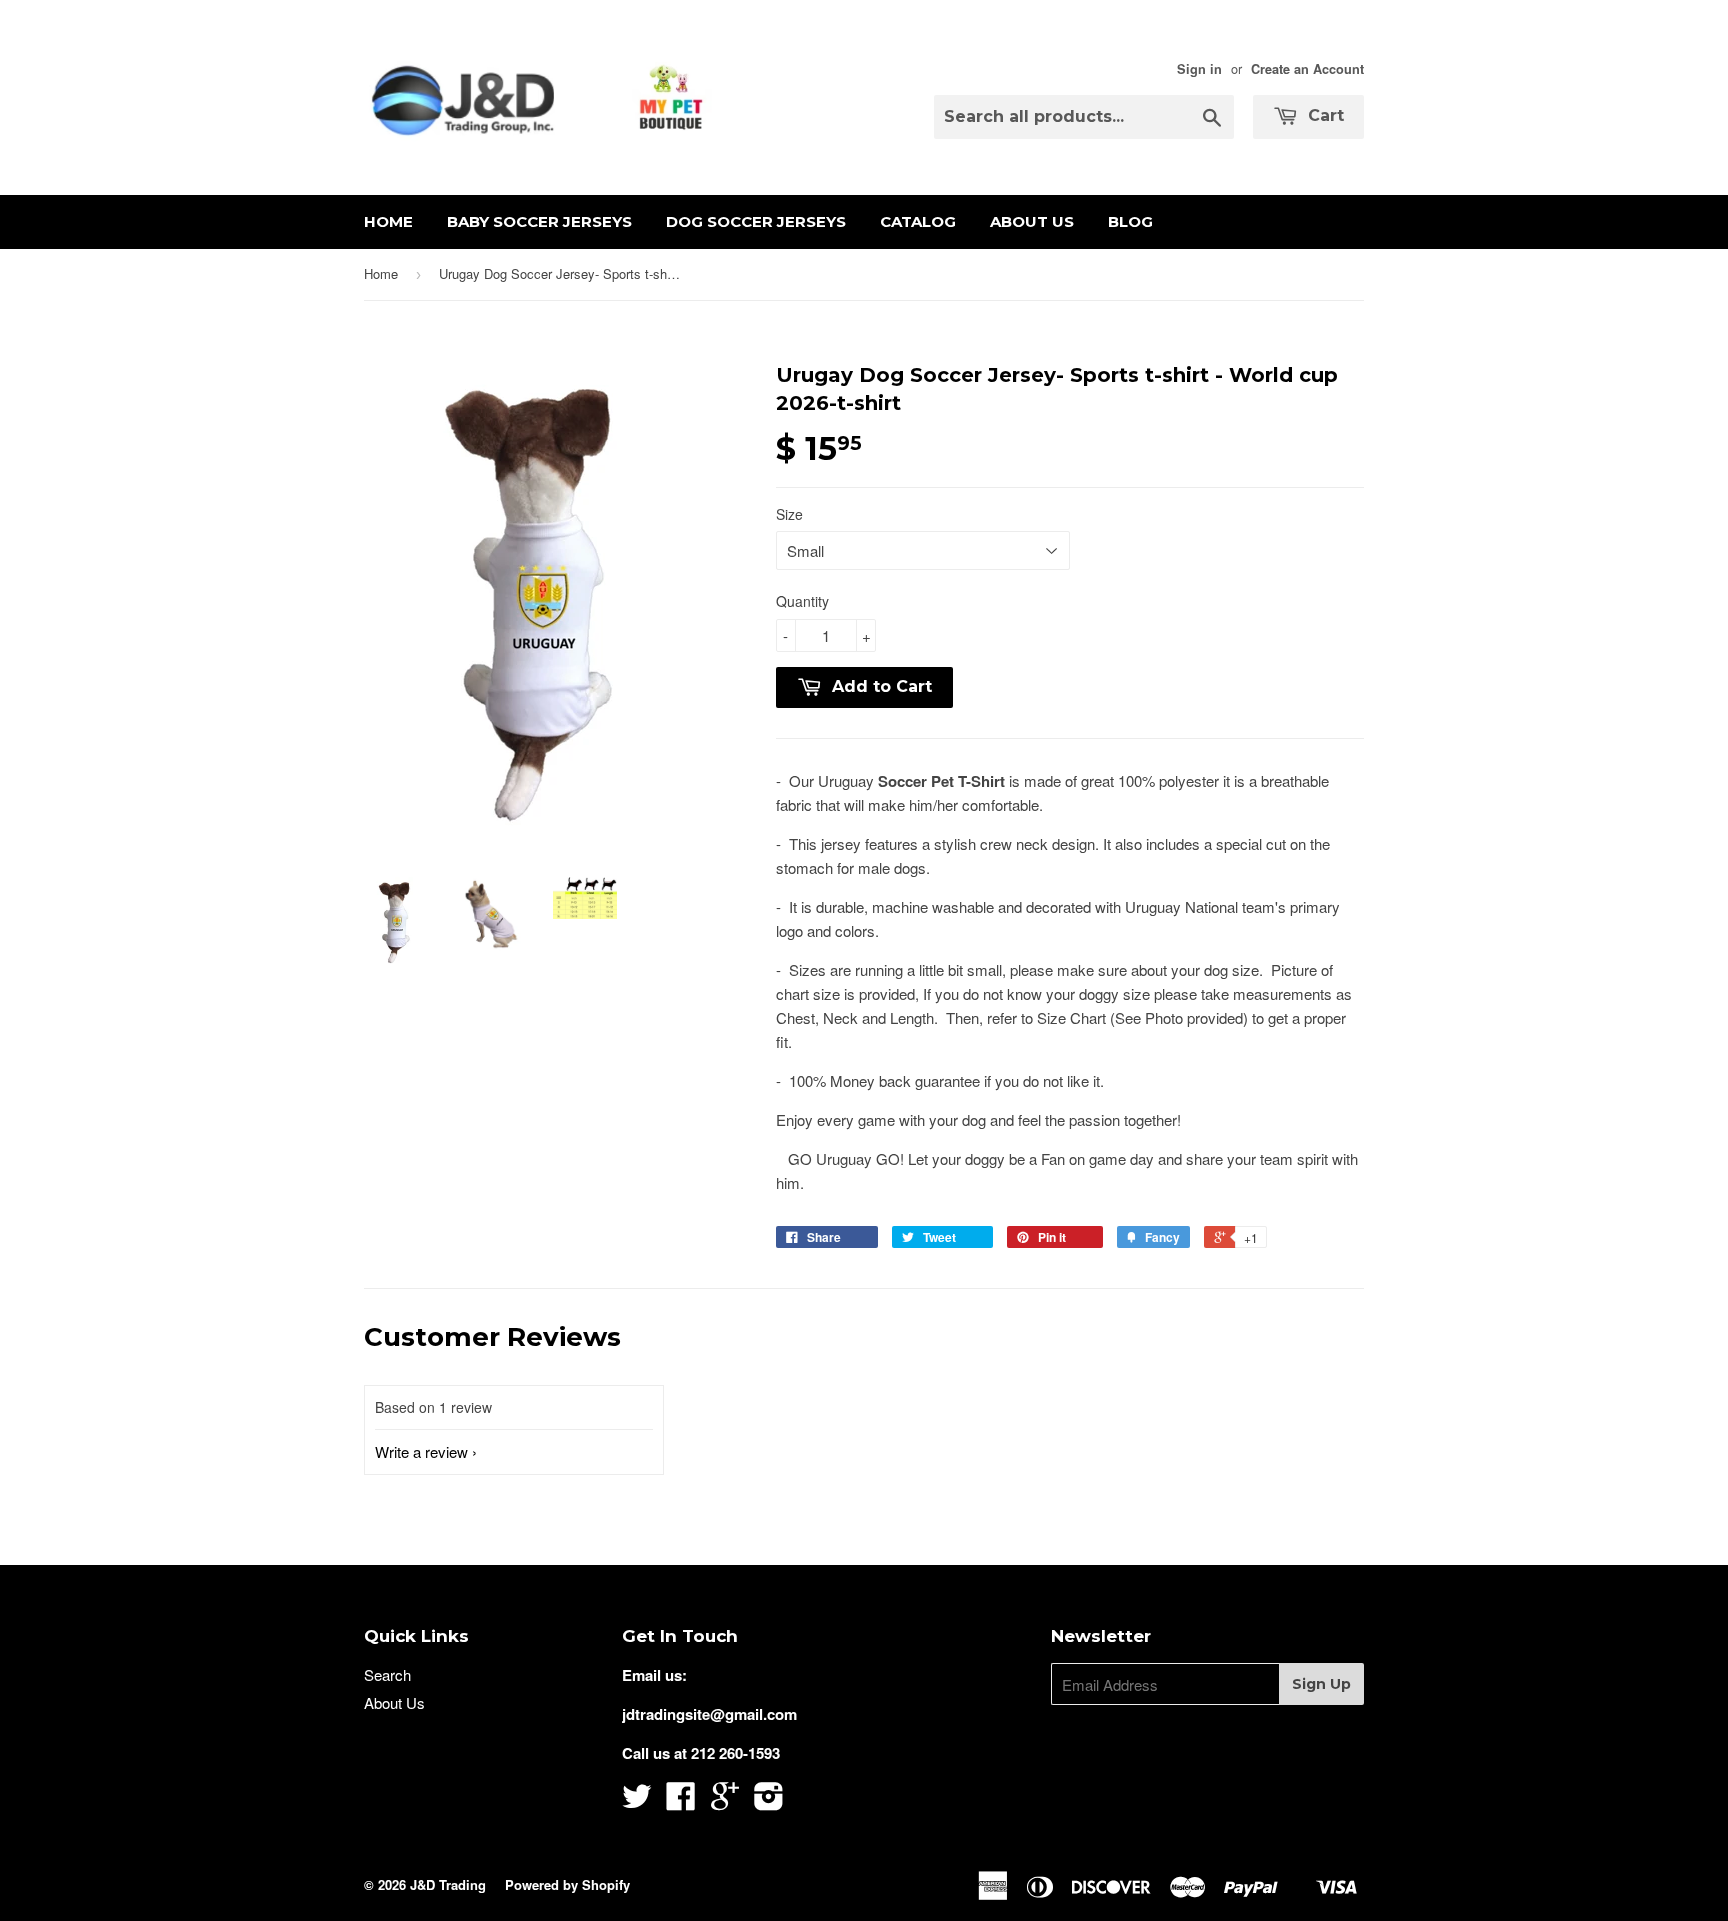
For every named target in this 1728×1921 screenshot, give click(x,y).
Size (789, 514)
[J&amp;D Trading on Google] (725, 1802)
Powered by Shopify (567, 1884)
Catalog (918, 221)
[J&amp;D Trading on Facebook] (681, 1802)
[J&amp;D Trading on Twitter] (637, 1802)
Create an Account (1307, 69)
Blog (1130, 221)
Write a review (421, 1451)
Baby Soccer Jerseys (539, 221)
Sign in (1199, 69)
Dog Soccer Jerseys (756, 221)
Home (388, 221)
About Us (1032, 221)
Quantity (802, 601)
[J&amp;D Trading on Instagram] (769, 1802)
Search (387, 1674)
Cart (1323, 115)
